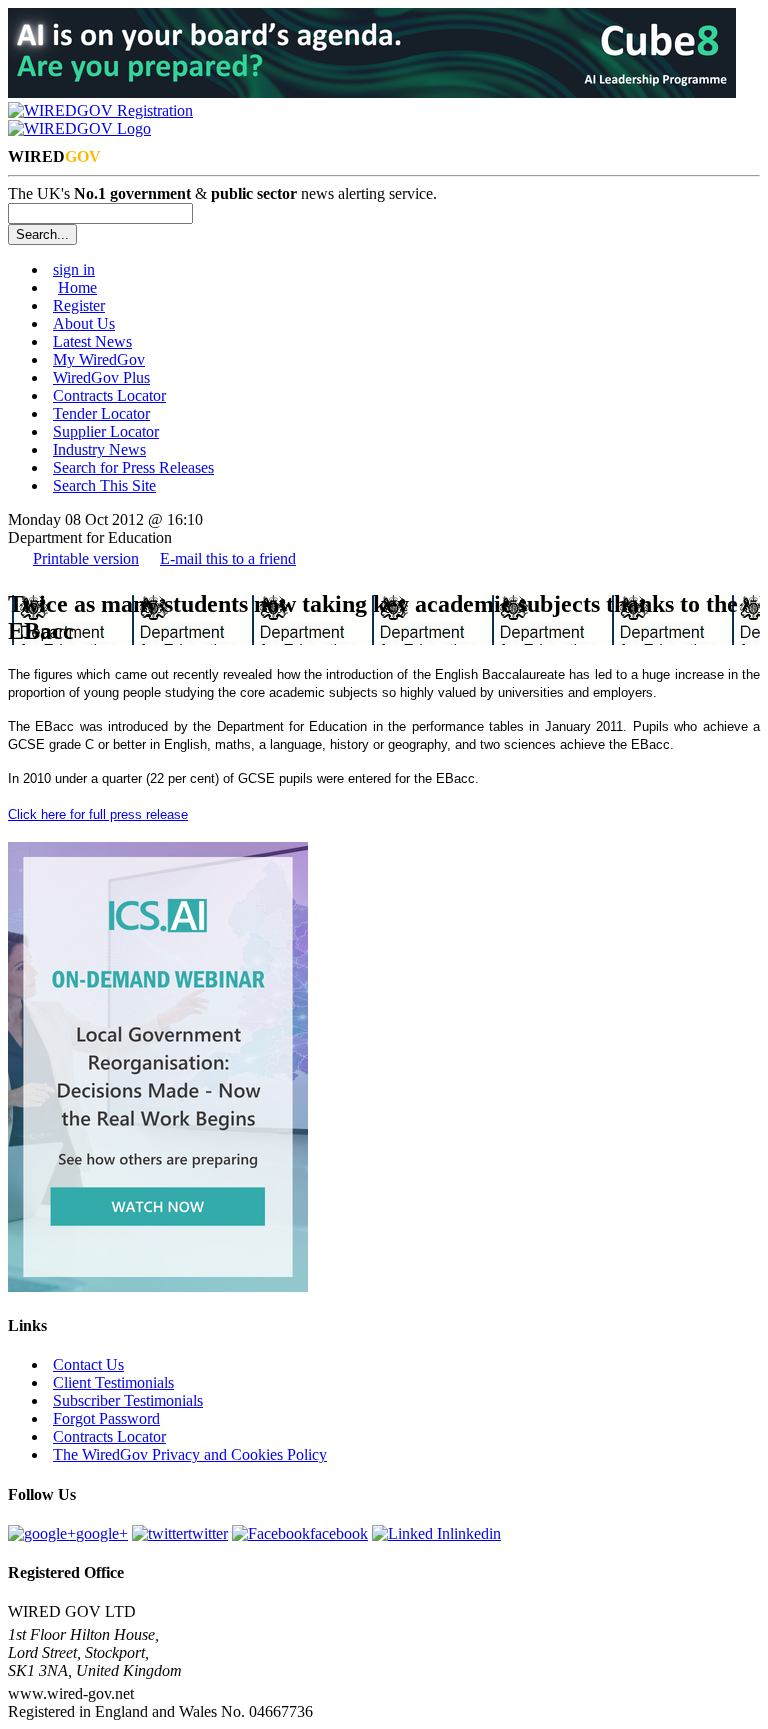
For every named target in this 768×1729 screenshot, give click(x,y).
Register (79, 305)
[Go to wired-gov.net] (79, 128)
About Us (84, 323)
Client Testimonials (113, 1382)
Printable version (86, 558)
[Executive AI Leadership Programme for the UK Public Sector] (372, 92)
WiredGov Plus (101, 377)
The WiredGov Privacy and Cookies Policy (190, 1454)
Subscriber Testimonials (128, 1400)
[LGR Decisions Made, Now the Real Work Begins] (158, 1286)
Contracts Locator (109, 395)
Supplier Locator (106, 431)
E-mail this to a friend (228, 558)
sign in (74, 269)
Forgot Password (106, 1418)
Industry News (99, 449)
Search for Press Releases (133, 467)
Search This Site (104, 485)
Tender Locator (101, 413)
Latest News (92, 341)
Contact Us (88, 1364)
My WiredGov (99, 359)
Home (77, 287)
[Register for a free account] (100, 110)
